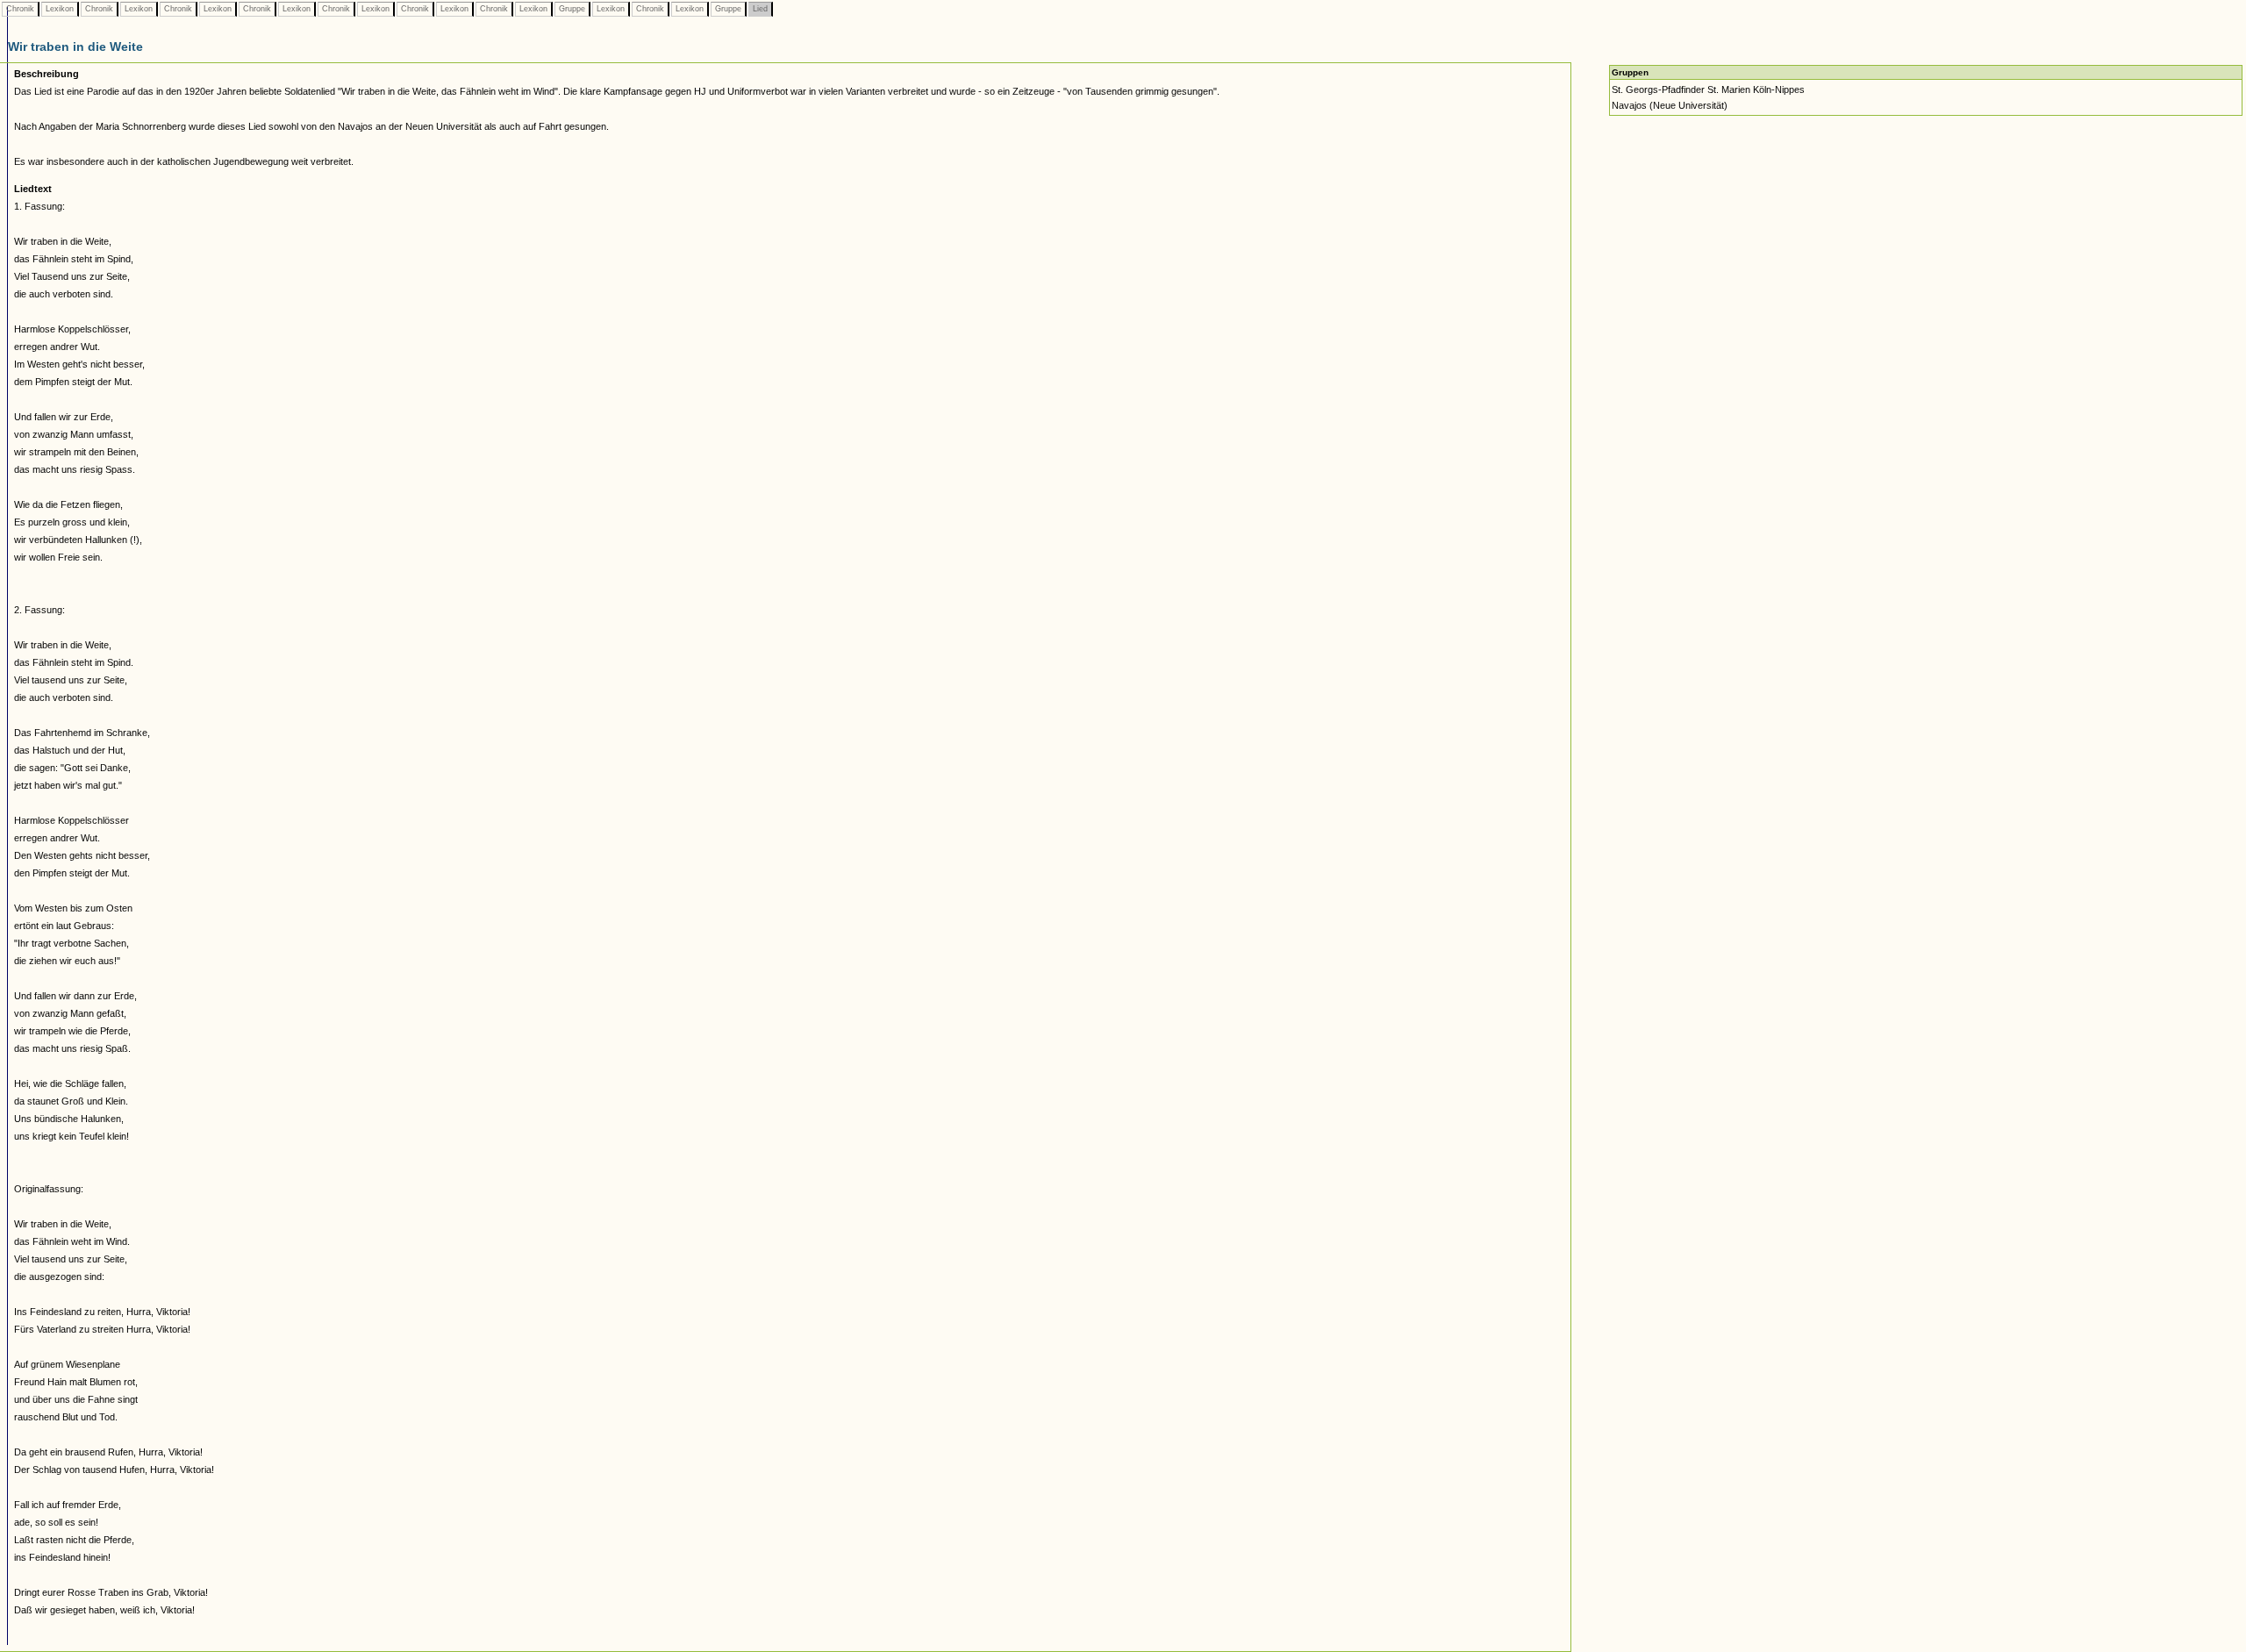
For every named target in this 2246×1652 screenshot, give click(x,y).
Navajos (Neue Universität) (1670, 105)
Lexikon (60, 9)
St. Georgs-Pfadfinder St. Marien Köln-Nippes (1708, 89)
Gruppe (572, 9)
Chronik (20, 9)
